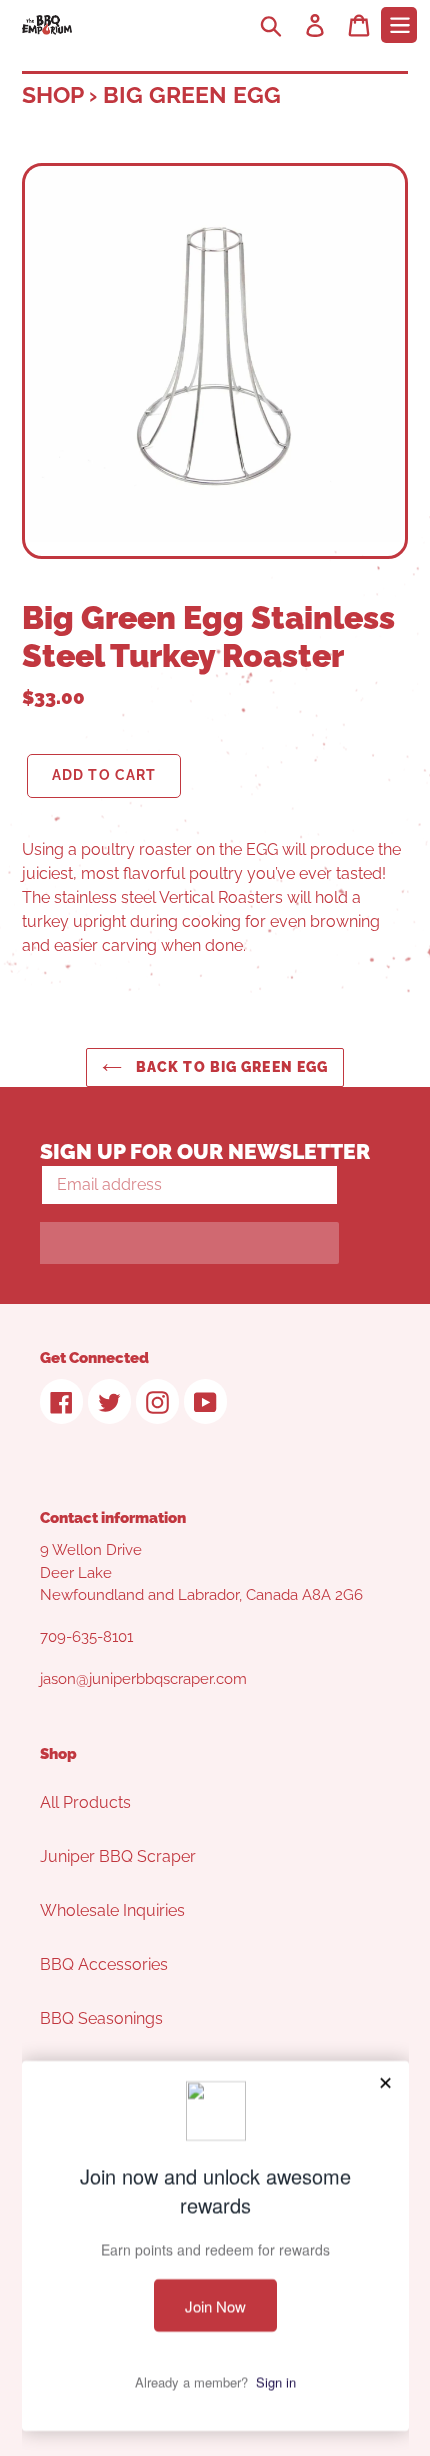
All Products (85, 1802)
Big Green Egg (192, 94)
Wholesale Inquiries (112, 1910)
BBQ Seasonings (101, 2018)
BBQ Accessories (104, 1964)
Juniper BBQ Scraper (118, 1856)
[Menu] (399, 25)
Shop (52, 94)
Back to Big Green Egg (230, 1067)
